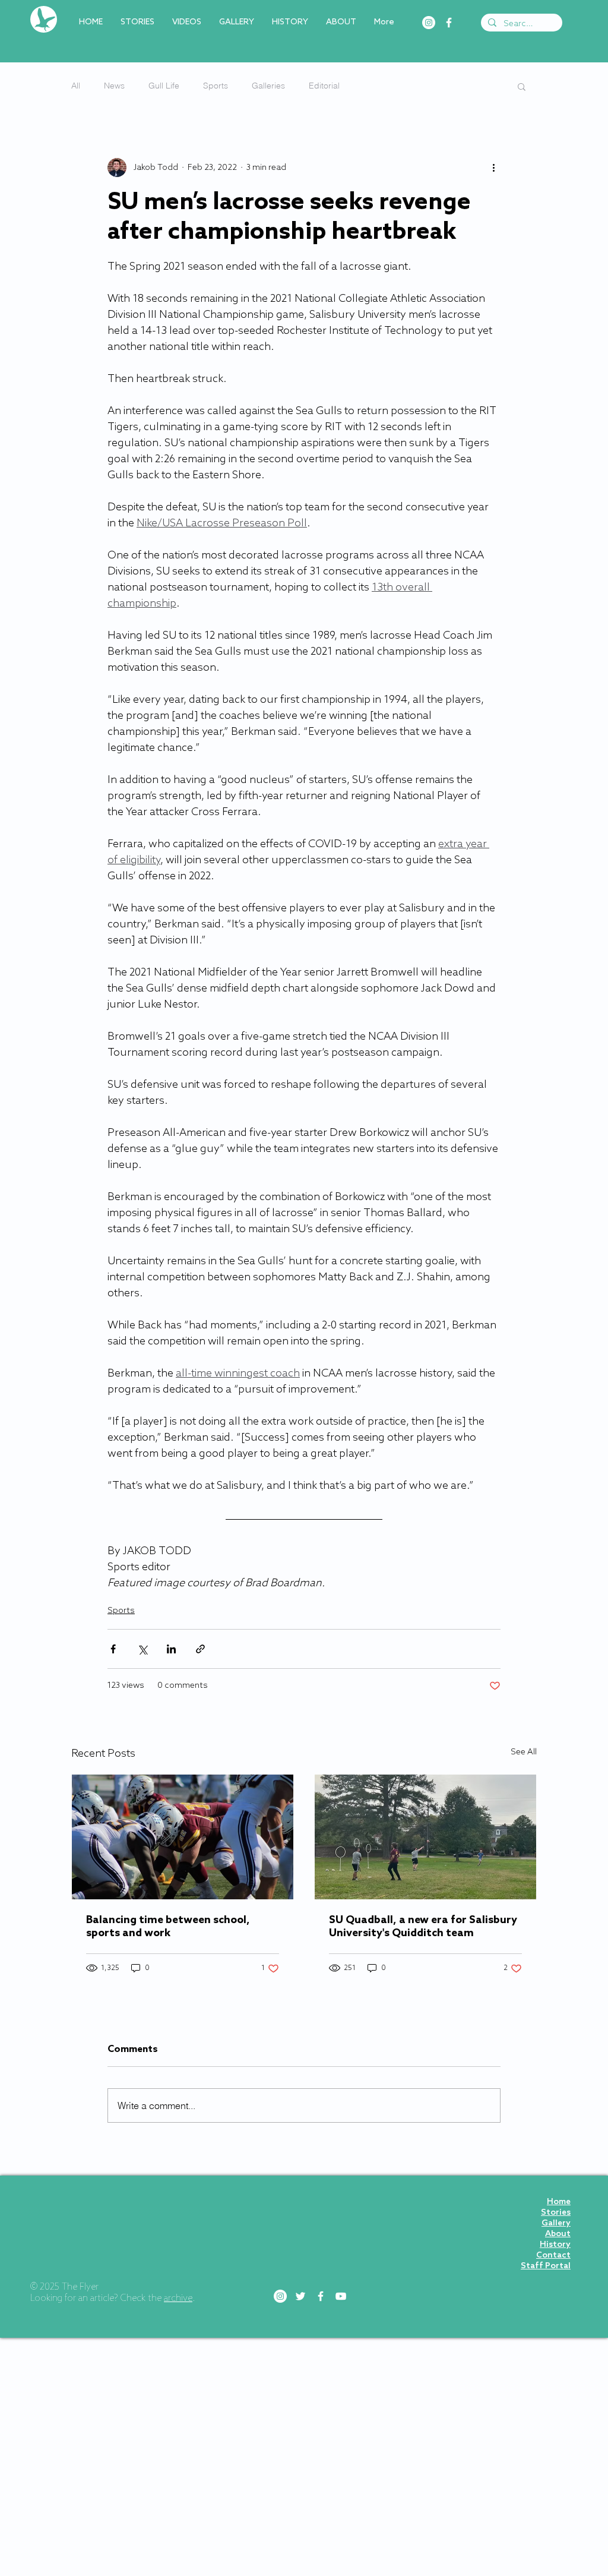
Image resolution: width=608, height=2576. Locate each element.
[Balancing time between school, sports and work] (183, 1837)
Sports (216, 86)
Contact (553, 2255)
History (555, 2245)
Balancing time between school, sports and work (168, 1927)
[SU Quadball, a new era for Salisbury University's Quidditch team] (425, 1837)
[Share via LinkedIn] (171, 1649)
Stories (556, 2213)
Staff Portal (546, 2266)
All (76, 86)
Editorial (324, 86)
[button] (522, 86)
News (114, 86)
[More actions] (493, 168)
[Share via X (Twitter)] (142, 1649)
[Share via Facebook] (113, 1649)
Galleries (268, 86)
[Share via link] (200, 1649)
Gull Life (164, 86)
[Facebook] (449, 23)
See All (524, 1752)
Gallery (556, 2223)
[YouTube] (341, 2296)
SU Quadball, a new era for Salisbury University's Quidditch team (423, 1927)
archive (178, 2299)
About (558, 2234)
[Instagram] (429, 23)
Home (559, 2202)
